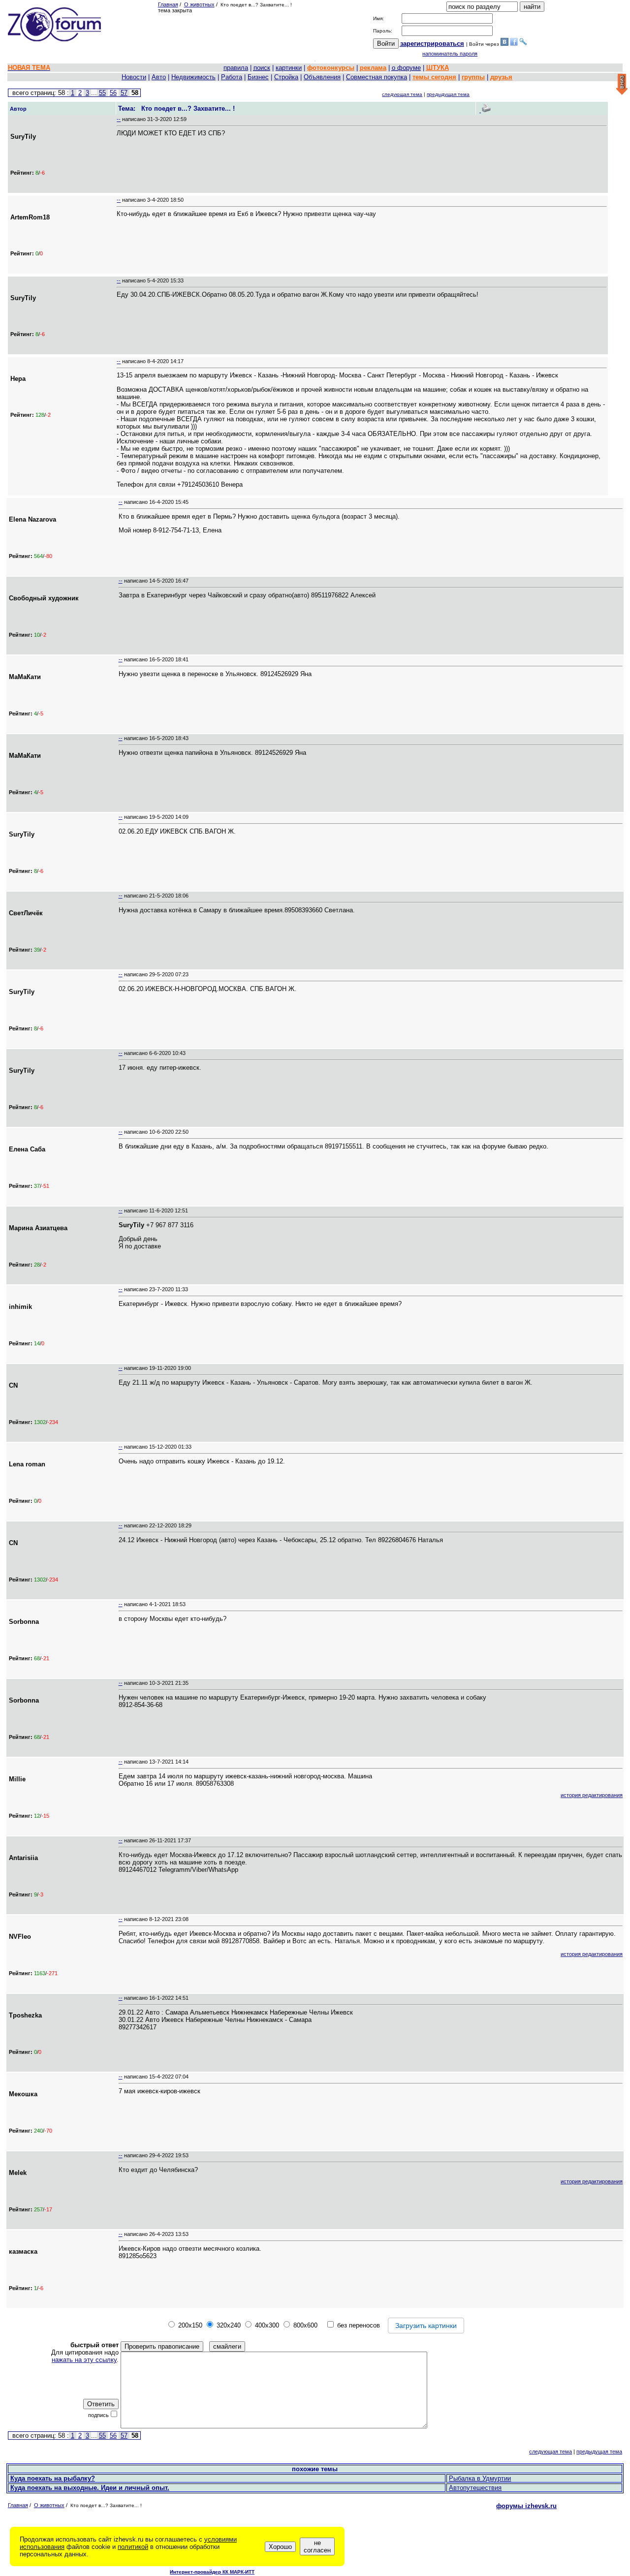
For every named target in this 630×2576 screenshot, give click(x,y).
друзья (501, 77)
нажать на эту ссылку (84, 2360)
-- (119, 119)
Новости (134, 77)
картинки (289, 68)
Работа (232, 77)
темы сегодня (434, 77)
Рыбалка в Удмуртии (480, 2478)
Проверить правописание (162, 2346)
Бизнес (258, 77)
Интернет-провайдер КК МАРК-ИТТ (212, 2572)
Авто (159, 77)
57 (124, 93)
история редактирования (592, 1795)
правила (236, 68)
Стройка (286, 77)
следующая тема (402, 94)
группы (473, 77)
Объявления (322, 77)
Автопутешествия (475, 2488)
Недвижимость (193, 77)
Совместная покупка (377, 77)
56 (113, 93)
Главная (168, 4)
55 (102, 93)
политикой (133, 2547)
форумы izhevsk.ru (526, 2506)
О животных (199, 4)
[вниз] (622, 85)
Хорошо (280, 2547)
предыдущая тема (448, 94)
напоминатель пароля (450, 54)
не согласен (317, 2546)
